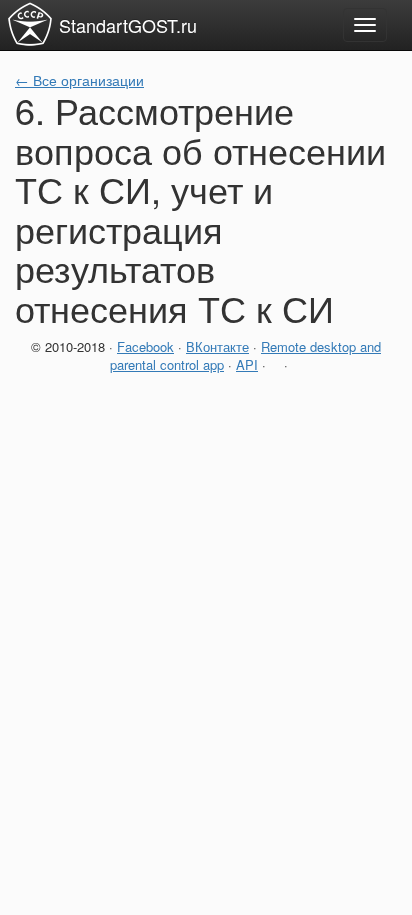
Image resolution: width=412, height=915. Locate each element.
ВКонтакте (217, 346)
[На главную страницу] (30, 24)
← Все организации (79, 80)
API (247, 364)
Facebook (145, 346)
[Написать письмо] (275, 364)
